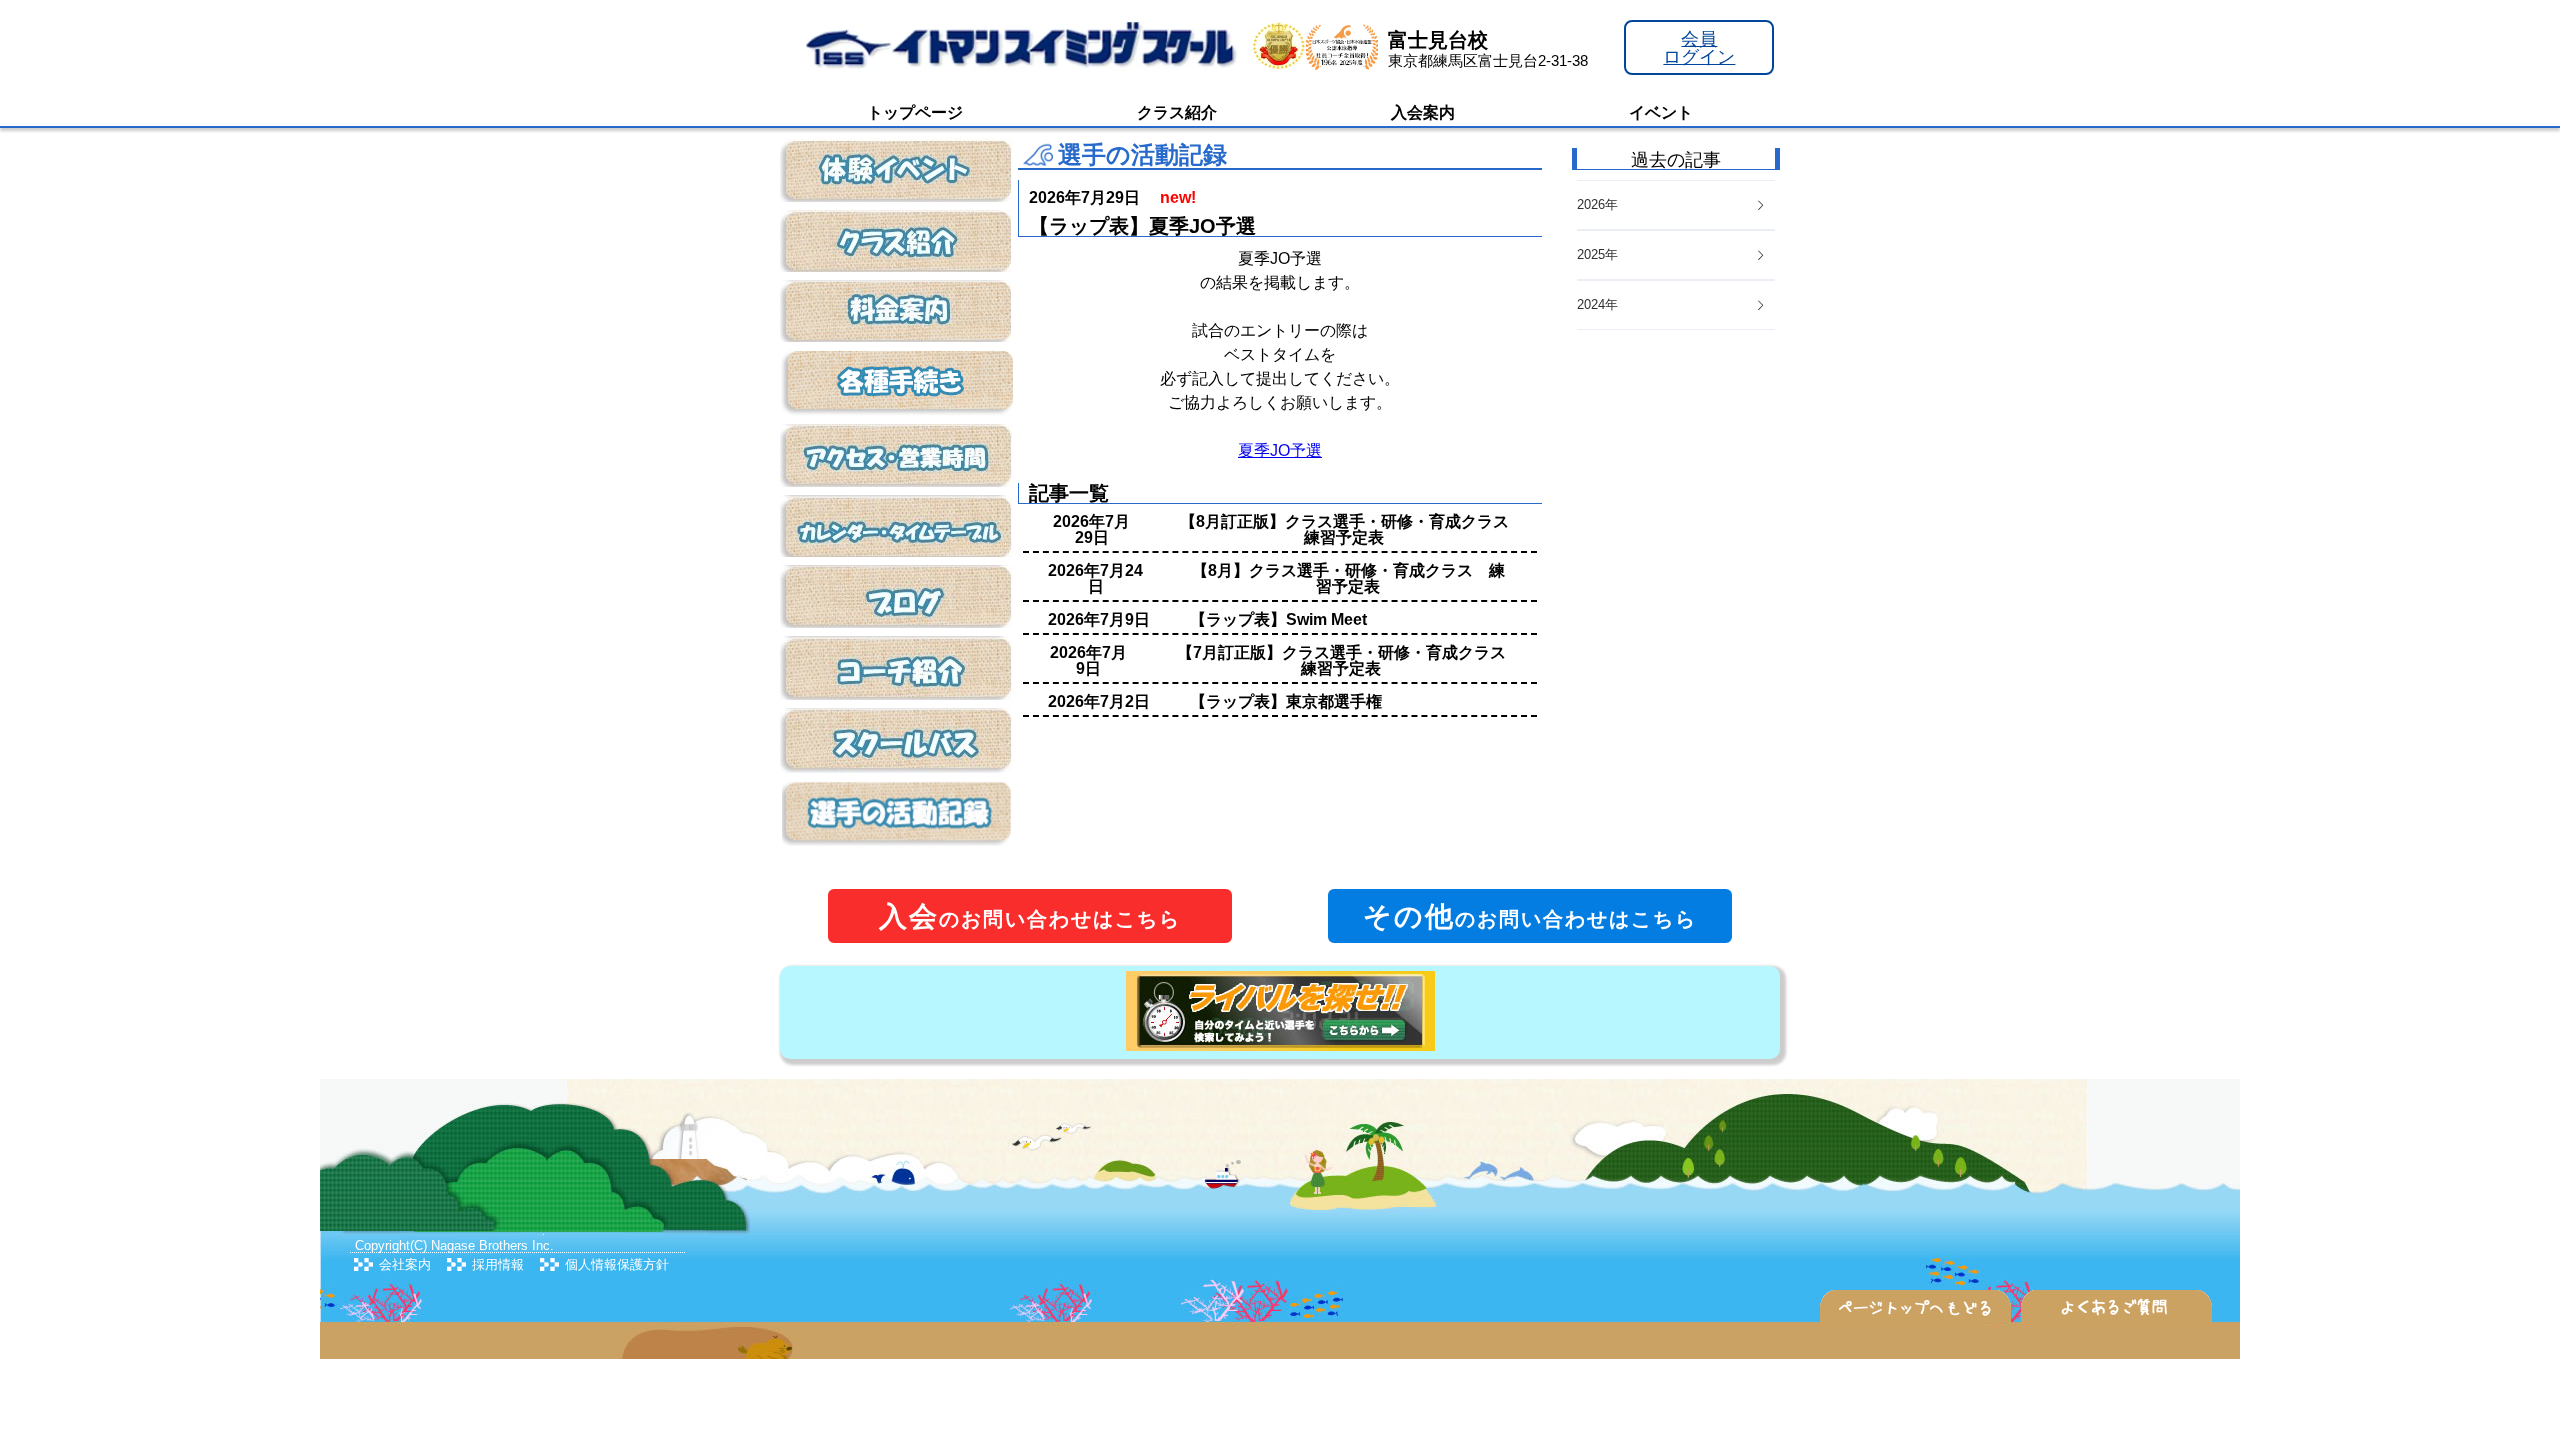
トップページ (915, 112)
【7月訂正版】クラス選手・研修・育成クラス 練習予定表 (1349, 660)
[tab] (1676, 305)
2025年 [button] (1597, 254)
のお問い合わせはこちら (1030, 916)
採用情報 (498, 1264)
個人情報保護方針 (617, 1264)
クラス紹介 (1177, 112)
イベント (1661, 112)
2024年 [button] (1597, 304)
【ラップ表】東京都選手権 (1286, 701)
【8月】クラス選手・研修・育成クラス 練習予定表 (1348, 578)
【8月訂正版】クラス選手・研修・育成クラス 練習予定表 (1352, 529)
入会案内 (1423, 112)
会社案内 (405, 1264)
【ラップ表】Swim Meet (1278, 619)
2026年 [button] (1597, 204)
